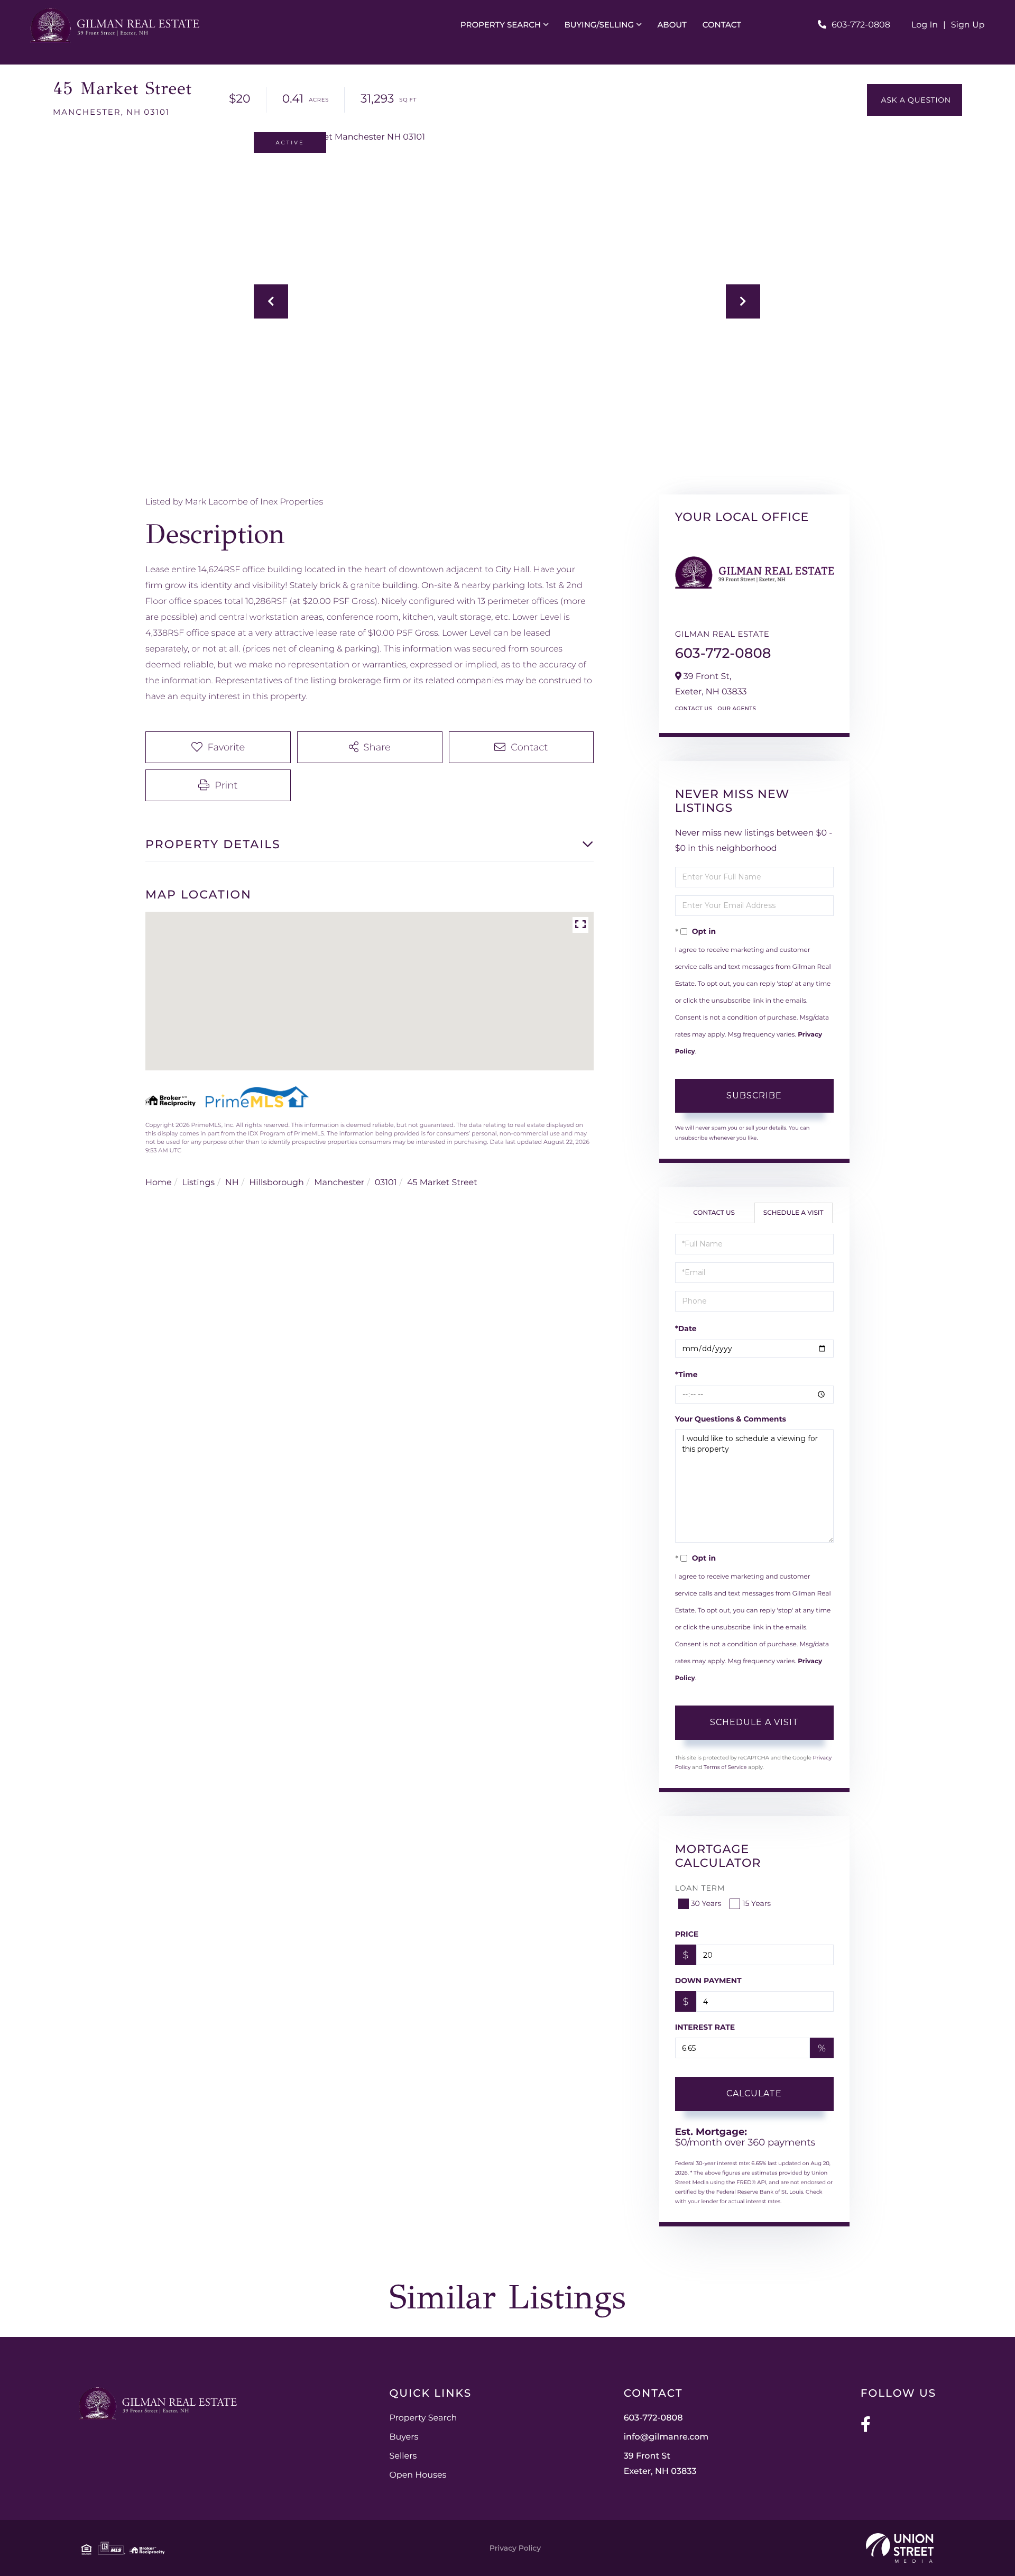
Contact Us (694, 708)
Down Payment (708, 1981)
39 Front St (660, 2464)
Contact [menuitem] (722, 25)
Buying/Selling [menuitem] (599, 25)
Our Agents (737, 708)
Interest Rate (705, 2027)
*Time (686, 1374)
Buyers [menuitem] (404, 2437)
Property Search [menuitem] (501, 25)
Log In (925, 25)
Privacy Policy (515, 2548)
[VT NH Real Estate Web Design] (900, 2548)
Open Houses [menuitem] (418, 2475)
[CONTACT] (915, 100)
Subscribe (754, 1096)
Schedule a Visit (793, 1213)
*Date (686, 1328)
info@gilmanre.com (666, 2437)
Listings (198, 1183)
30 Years (706, 1903)
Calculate (754, 2093)
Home (159, 1183)
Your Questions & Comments (731, 1419)
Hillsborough (276, 1183)
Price (687, 1934)
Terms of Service (725, 1767)
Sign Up (968, 25)
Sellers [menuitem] (403, 2456)
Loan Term (700, 1888)
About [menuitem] (672, 25)
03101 (386, 1183)
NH (232, 1183)
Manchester (339, 1183)
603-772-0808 (861, 25)
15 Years (756, 1903)
